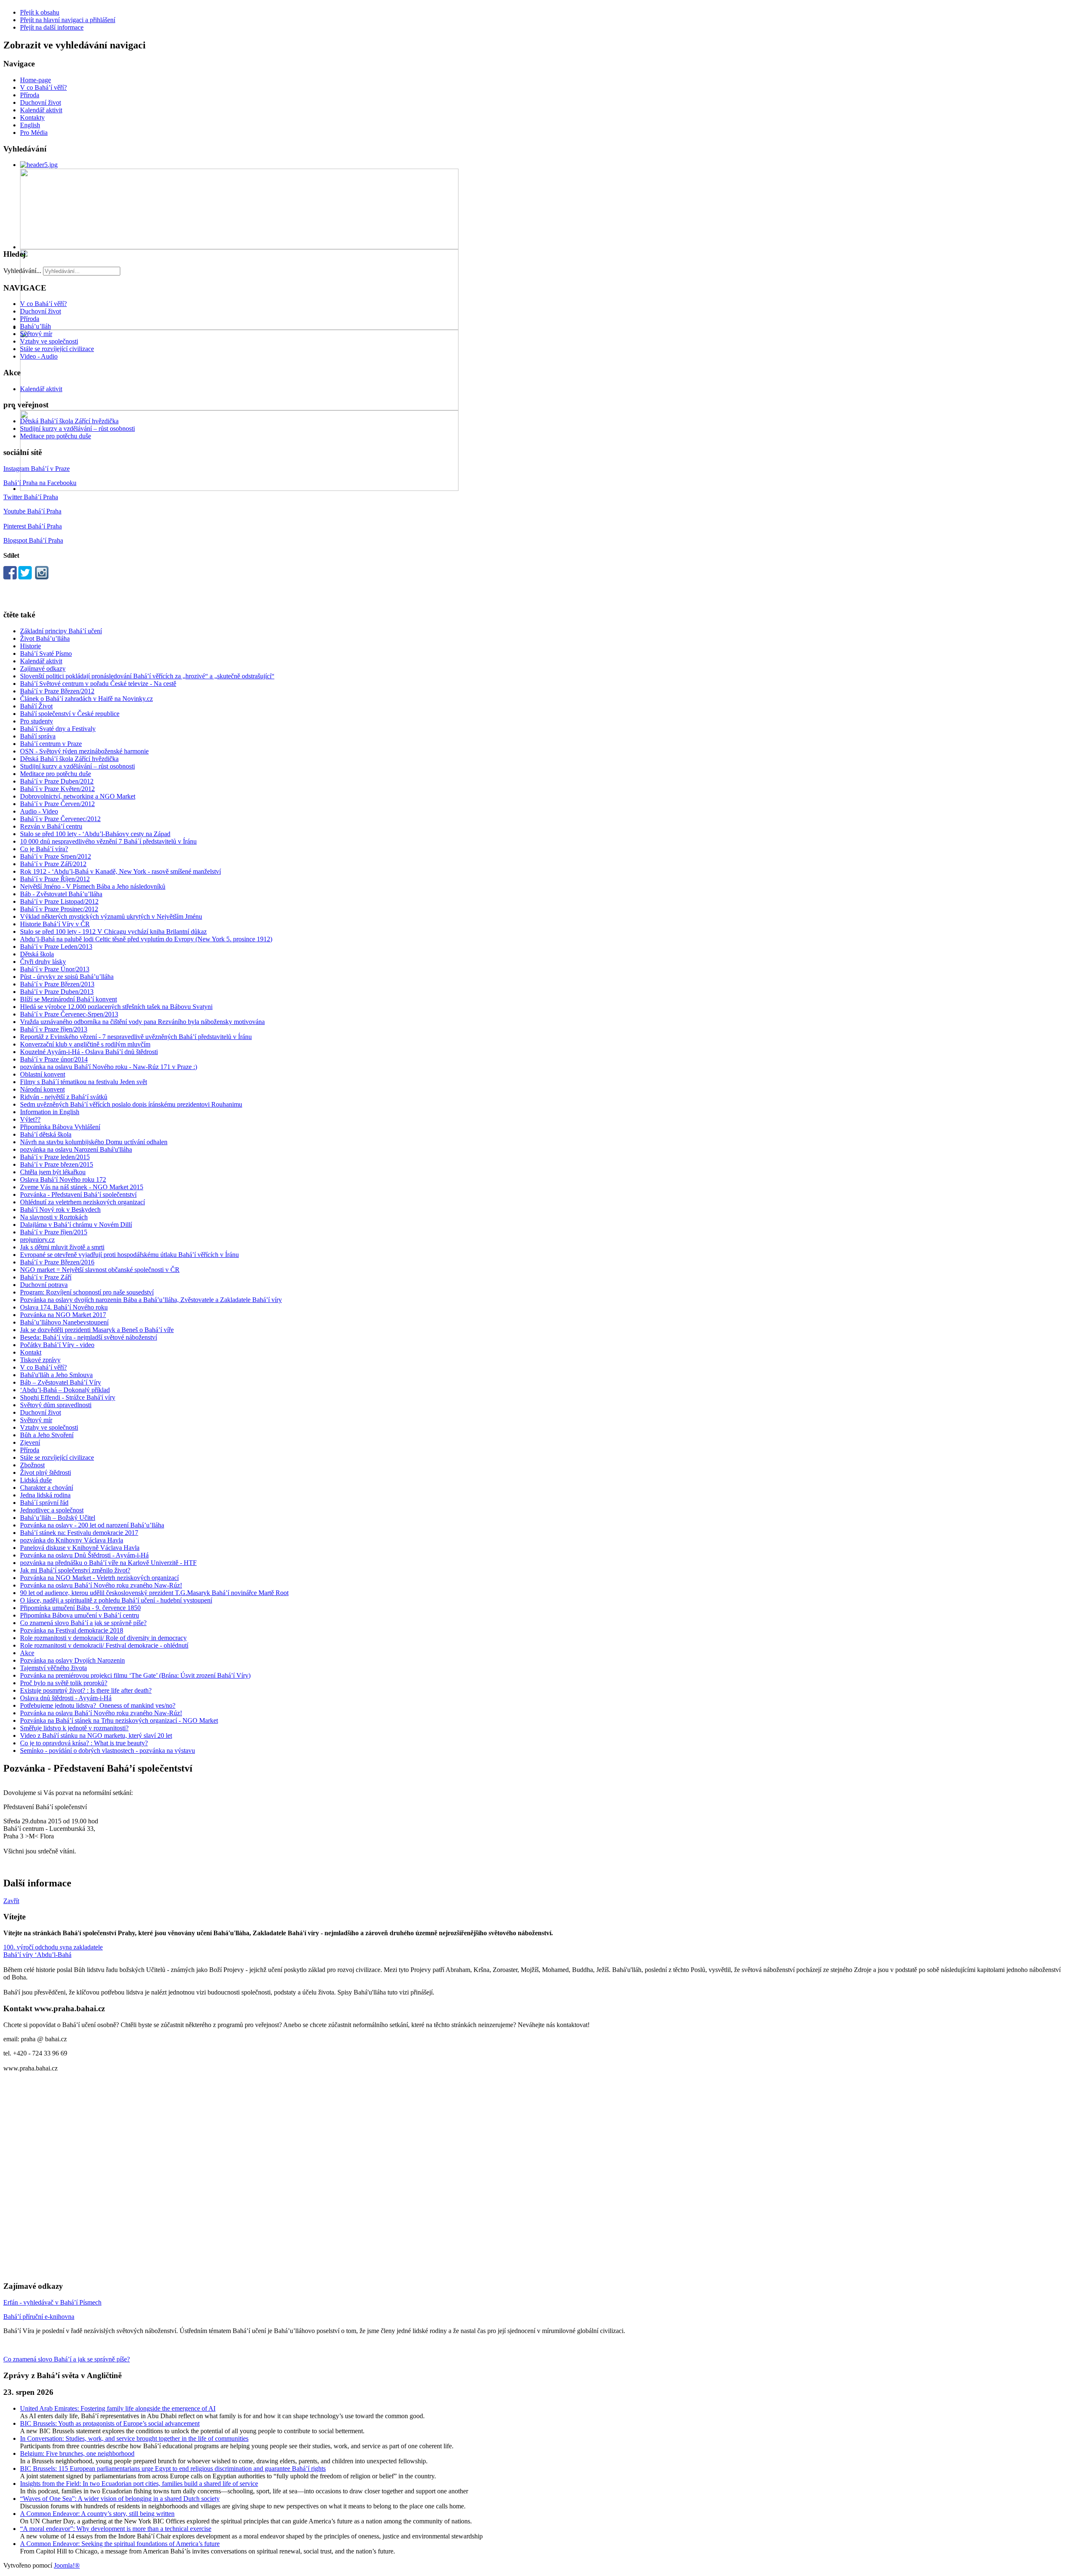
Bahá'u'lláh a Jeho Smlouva (56, 1375)
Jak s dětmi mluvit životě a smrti (62, 1247)
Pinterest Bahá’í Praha (33, 526)
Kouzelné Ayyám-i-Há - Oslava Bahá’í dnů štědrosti (89, 1052)
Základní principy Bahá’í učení (61, 631)
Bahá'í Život (36, 706)
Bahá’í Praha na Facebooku (40, 483)
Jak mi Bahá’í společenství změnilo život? (75, 1570)
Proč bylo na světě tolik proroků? (64, 1683)
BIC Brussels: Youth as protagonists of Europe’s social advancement (110, 2423)
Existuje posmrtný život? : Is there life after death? (86, 1690)
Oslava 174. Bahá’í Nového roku (64, 1307)
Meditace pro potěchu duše (56, 436)
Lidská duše (36, 1480)
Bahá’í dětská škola (46, 1134)
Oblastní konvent (43, 1074)
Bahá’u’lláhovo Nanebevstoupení (64, 1322)
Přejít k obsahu (40, 12)
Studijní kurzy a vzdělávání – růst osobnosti (77, 428)
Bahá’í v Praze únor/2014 (54, 1059)
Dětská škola (37, 954)
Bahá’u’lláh (35, 326)
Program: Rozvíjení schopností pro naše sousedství (87, 1292)
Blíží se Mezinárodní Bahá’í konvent (68, 999)
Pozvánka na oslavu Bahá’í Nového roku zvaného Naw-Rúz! (101, 1585)
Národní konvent (42, 1089)
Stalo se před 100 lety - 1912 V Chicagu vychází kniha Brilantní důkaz (113, 932)
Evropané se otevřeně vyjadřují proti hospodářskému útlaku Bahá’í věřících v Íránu (129, 1255)
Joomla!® (67, 2565)
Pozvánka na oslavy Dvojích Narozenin (72, 1660)
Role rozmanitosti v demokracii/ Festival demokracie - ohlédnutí (104, 1645)
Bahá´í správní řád (44, 1503)
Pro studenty (37, 721)
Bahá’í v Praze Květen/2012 (57, 789)
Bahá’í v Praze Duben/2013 (57, 992)
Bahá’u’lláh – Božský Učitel (58, 1518)
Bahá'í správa (38, 736)
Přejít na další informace (52, 27)
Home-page (35, 80)
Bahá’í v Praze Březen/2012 (57, 691)
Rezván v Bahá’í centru (51, 826)
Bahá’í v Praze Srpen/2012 (56, 856)
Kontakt (31, 1352)
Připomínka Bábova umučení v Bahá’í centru (80, 1615)
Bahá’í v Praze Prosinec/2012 (59, 909)
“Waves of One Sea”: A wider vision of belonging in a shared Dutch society (120, 2499)
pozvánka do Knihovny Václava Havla (72, 1540)
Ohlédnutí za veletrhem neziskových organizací (82, 1202)
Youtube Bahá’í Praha (32, 511)
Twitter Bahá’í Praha (31, 497)
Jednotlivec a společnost (52, 1510)
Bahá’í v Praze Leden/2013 (56, 947)
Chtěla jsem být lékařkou (53, 1172)
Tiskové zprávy (40, 1360)
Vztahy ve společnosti (49, 341)
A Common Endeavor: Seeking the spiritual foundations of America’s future (120, 2544)
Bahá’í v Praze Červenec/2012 (60, 819)
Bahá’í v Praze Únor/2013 (55, 969)
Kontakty (32, 118)
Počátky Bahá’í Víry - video (57, 1345)
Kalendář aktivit (41, 110)
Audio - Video (39, 811)
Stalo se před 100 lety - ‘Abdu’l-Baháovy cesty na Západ (95, 834)
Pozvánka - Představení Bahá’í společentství (78, 1194)
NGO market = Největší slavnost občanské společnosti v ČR (100, 1270)
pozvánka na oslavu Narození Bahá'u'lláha (76, 1149)
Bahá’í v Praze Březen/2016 (57, 1262)
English (30, 125)
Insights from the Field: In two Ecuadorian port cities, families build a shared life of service (139, 2484)
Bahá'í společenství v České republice (70, 714)
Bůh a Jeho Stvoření (47, 1435)
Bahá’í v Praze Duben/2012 (57, 781)
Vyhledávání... (22, 271)
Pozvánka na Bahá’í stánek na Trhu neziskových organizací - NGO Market (119, 1720)
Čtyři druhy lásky (43, 962)
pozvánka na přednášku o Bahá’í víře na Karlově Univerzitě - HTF (108, 1563)
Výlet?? (30, 1119)
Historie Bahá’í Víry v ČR (55, 924)
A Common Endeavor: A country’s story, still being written (97, 2514)
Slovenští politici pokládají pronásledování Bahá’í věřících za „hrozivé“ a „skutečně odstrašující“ (147, 676)
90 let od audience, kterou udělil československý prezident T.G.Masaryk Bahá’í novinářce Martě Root (154, 1593)
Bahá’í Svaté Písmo (46, 653)
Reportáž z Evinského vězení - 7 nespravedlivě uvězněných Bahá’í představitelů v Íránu (136, 1037)
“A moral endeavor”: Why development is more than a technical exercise (116, 2529)
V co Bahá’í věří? (43, 87)
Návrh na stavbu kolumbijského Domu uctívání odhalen (94, 1142)
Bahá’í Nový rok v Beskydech (60, 1210)
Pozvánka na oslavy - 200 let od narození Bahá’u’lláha (92, 1525)
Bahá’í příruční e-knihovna (39, 2317)
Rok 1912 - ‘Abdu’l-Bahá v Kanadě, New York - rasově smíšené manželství (120, 871)
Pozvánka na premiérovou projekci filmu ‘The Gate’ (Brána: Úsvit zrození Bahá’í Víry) (135, 1675)
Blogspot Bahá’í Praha (33, 540)
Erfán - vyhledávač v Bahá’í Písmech (52, 2302)
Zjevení (30, 1442)
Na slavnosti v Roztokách (54, 1217)
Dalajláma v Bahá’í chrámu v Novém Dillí (76, 1225)
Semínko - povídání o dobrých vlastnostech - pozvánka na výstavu (108, 1751)
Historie (30, 646)
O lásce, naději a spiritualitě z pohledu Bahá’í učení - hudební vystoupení (116, 1600)
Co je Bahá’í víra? (44, 849)
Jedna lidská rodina (45, 1495)
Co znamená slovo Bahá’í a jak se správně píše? (83, 1623)
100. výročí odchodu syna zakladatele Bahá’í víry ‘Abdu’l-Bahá (53, 1951)
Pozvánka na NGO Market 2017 (63, 1315)
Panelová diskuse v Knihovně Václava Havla (80, 1548)
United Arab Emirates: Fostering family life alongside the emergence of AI (118, 2408)
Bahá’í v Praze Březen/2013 (57, 984)
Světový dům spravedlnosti (56, 1405)
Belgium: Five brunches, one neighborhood (77, 2453)
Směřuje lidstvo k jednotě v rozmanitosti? (74, 1728)
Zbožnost (32, 1465)
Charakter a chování (47, 1488)
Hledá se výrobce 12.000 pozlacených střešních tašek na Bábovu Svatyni (116, 1007)
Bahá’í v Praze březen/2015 (57, 1164)
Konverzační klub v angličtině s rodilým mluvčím (85, 1044)
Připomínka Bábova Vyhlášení (60, 1127)
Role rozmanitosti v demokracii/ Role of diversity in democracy (103, 1638)
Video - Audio (39, 356)
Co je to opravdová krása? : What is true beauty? (84, 1743)
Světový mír (36, 334)
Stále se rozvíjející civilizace (57, 349)
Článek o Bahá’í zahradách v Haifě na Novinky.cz (86, 699)
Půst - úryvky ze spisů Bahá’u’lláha (67, 977)
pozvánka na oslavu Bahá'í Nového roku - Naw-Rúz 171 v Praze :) (109, 1067)
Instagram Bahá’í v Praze (37, 469)
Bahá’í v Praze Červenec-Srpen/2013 (69, 1014)
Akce (27, 1653)
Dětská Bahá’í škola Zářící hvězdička (69, 421)
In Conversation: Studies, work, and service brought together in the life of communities (134, 2438)
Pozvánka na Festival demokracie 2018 (72, 1630)
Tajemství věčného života (53, 1668)
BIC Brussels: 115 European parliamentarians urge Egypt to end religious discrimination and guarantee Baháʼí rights (173, 2469)
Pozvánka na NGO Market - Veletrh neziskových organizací (99, 1578)
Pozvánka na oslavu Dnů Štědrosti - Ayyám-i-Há (84, 1555)
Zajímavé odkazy (43, 669)
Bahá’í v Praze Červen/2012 (57, 804)
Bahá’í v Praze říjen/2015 (54, 1232)
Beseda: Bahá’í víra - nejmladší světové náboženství (89, 1337)
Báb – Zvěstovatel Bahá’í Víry (61, 1382)
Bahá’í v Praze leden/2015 (55, 1157)
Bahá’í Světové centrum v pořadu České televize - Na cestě (98, 684)
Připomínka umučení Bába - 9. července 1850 (80, 1608)
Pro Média (34, 133)
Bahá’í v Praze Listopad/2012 (59, 901)
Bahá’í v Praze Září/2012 (53, 864)
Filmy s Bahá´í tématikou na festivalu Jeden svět (84, 1082)
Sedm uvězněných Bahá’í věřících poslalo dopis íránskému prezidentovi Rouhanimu (131, 1104)
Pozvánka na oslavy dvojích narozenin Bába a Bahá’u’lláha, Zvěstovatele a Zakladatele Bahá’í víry (151, 1300)
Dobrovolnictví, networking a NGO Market (78, 796)
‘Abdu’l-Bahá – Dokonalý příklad (65, 1390)
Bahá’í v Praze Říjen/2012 (55, 879)
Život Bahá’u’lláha (45, 638)
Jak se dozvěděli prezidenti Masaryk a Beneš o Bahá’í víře (97, 1330)
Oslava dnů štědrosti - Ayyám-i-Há (66, 1698)
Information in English (50, 1112)
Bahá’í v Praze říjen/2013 (54, 1029)
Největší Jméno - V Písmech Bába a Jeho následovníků (93, 886)
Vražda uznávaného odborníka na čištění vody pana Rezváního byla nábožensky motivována (142, 1022)
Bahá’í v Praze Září (46, 1277)
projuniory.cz (37, 1240)
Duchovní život (41, 102)
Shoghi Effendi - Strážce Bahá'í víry (68, 1397)
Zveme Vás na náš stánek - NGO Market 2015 (82, 1187)
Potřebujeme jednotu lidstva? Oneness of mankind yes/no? (98, 1705)
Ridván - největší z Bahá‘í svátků (64, 1097)
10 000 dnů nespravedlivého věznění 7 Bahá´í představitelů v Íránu (108, 841)
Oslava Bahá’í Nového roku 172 (63, 1179)
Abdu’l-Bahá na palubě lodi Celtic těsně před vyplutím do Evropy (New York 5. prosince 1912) (146, 939)
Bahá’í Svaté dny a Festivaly (58, 729)
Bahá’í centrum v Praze (51, 744)
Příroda (30, 95)
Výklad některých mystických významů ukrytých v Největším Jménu (111, 916)
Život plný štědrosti (46, 1473)
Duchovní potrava (44, 1285)
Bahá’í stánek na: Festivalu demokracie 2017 (79, 1533)
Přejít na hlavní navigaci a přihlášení (68, 20)
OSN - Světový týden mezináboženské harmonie (84, 751)
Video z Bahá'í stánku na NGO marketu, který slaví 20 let (96, 1735)
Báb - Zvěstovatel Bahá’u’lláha (61, 894)
